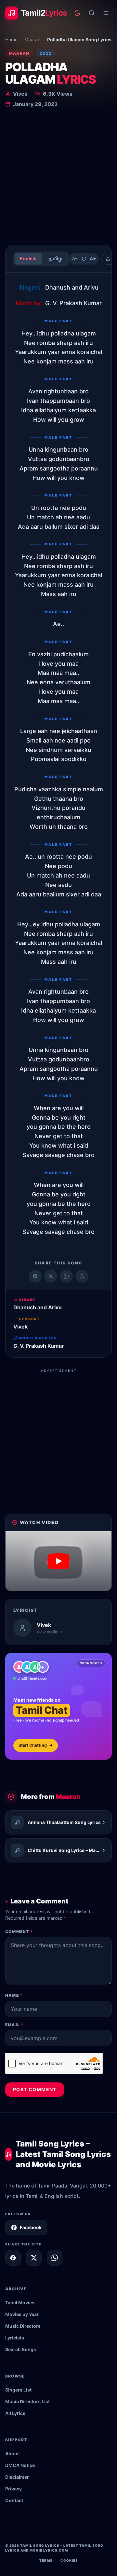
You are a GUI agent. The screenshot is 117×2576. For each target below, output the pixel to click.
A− (75, 259)
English (28, 259)
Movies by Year (22, 2314)
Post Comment (35, 2089)
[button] (58, 1561)
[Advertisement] (58, 178)
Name (14, 1995)
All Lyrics (15, 2413)
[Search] (92, 13)
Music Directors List (27, 2401)
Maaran (32, 40)
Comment (19, 1932)
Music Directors (23, 2326)
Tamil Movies (20, 2303)
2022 (46, 53)
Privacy (13, 2489)
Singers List (18, 2390)
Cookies (69, 2560)
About (12, 2453)
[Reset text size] (84, 259)
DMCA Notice (20, 2465)
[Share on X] (34, 2258)
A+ (93, 259)
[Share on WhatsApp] (66, 1276)
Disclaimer (17, 2477)
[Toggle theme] (77, 13)
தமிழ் (55, 259)
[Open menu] (106, 13)
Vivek (20, 94)
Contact (14, 2500)
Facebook (31, 2227)
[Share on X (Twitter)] (51, 1276)
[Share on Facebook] (35, 1276)
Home (11, 40)
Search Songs (21, 2349)
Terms (46, 2560)
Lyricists (15, 2338)
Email (14, 2025)
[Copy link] (82, 1276)
